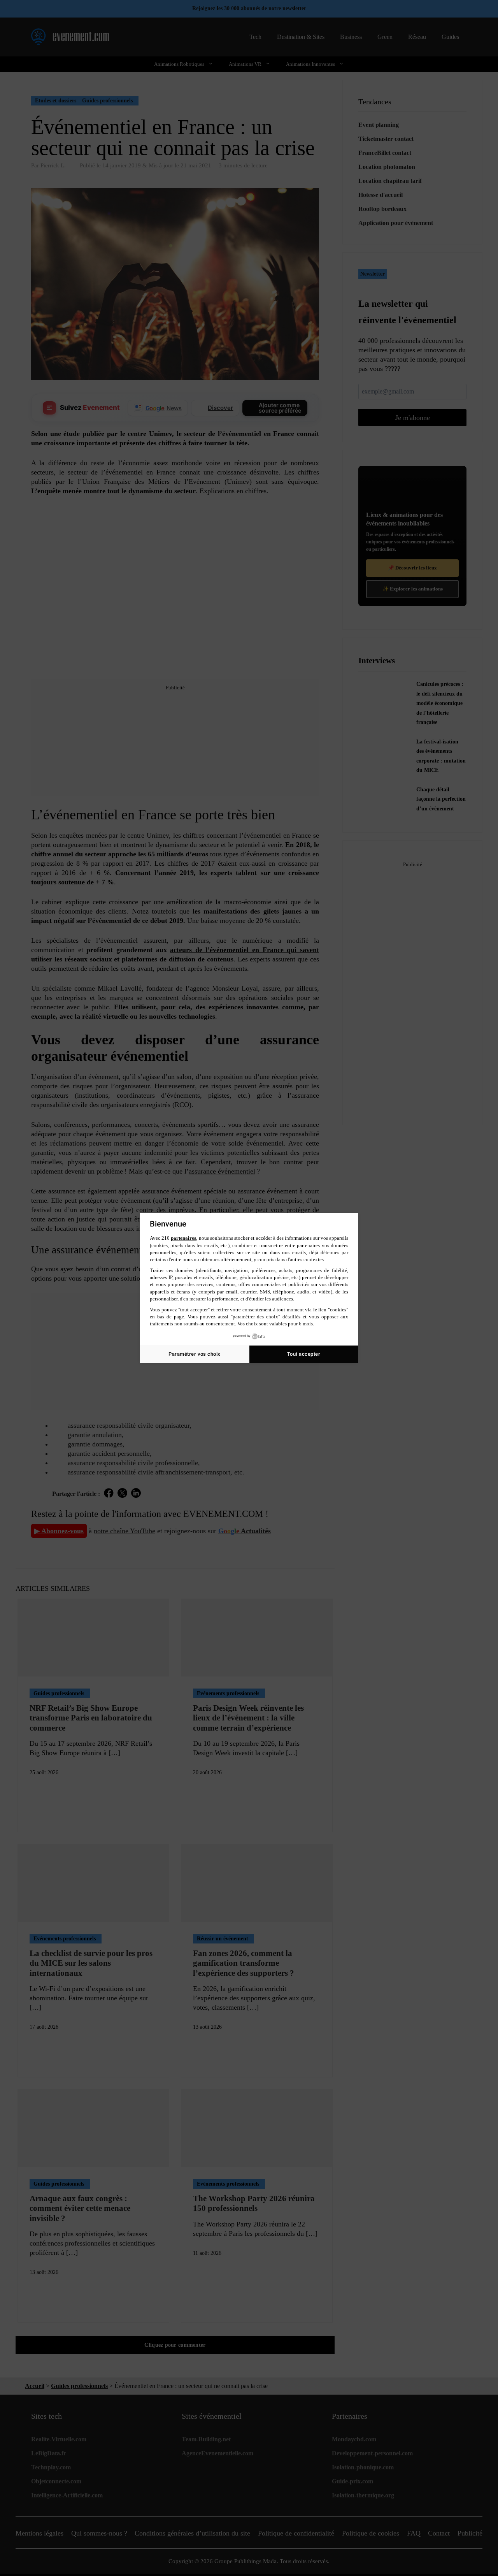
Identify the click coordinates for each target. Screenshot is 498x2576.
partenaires (183, 1238)
